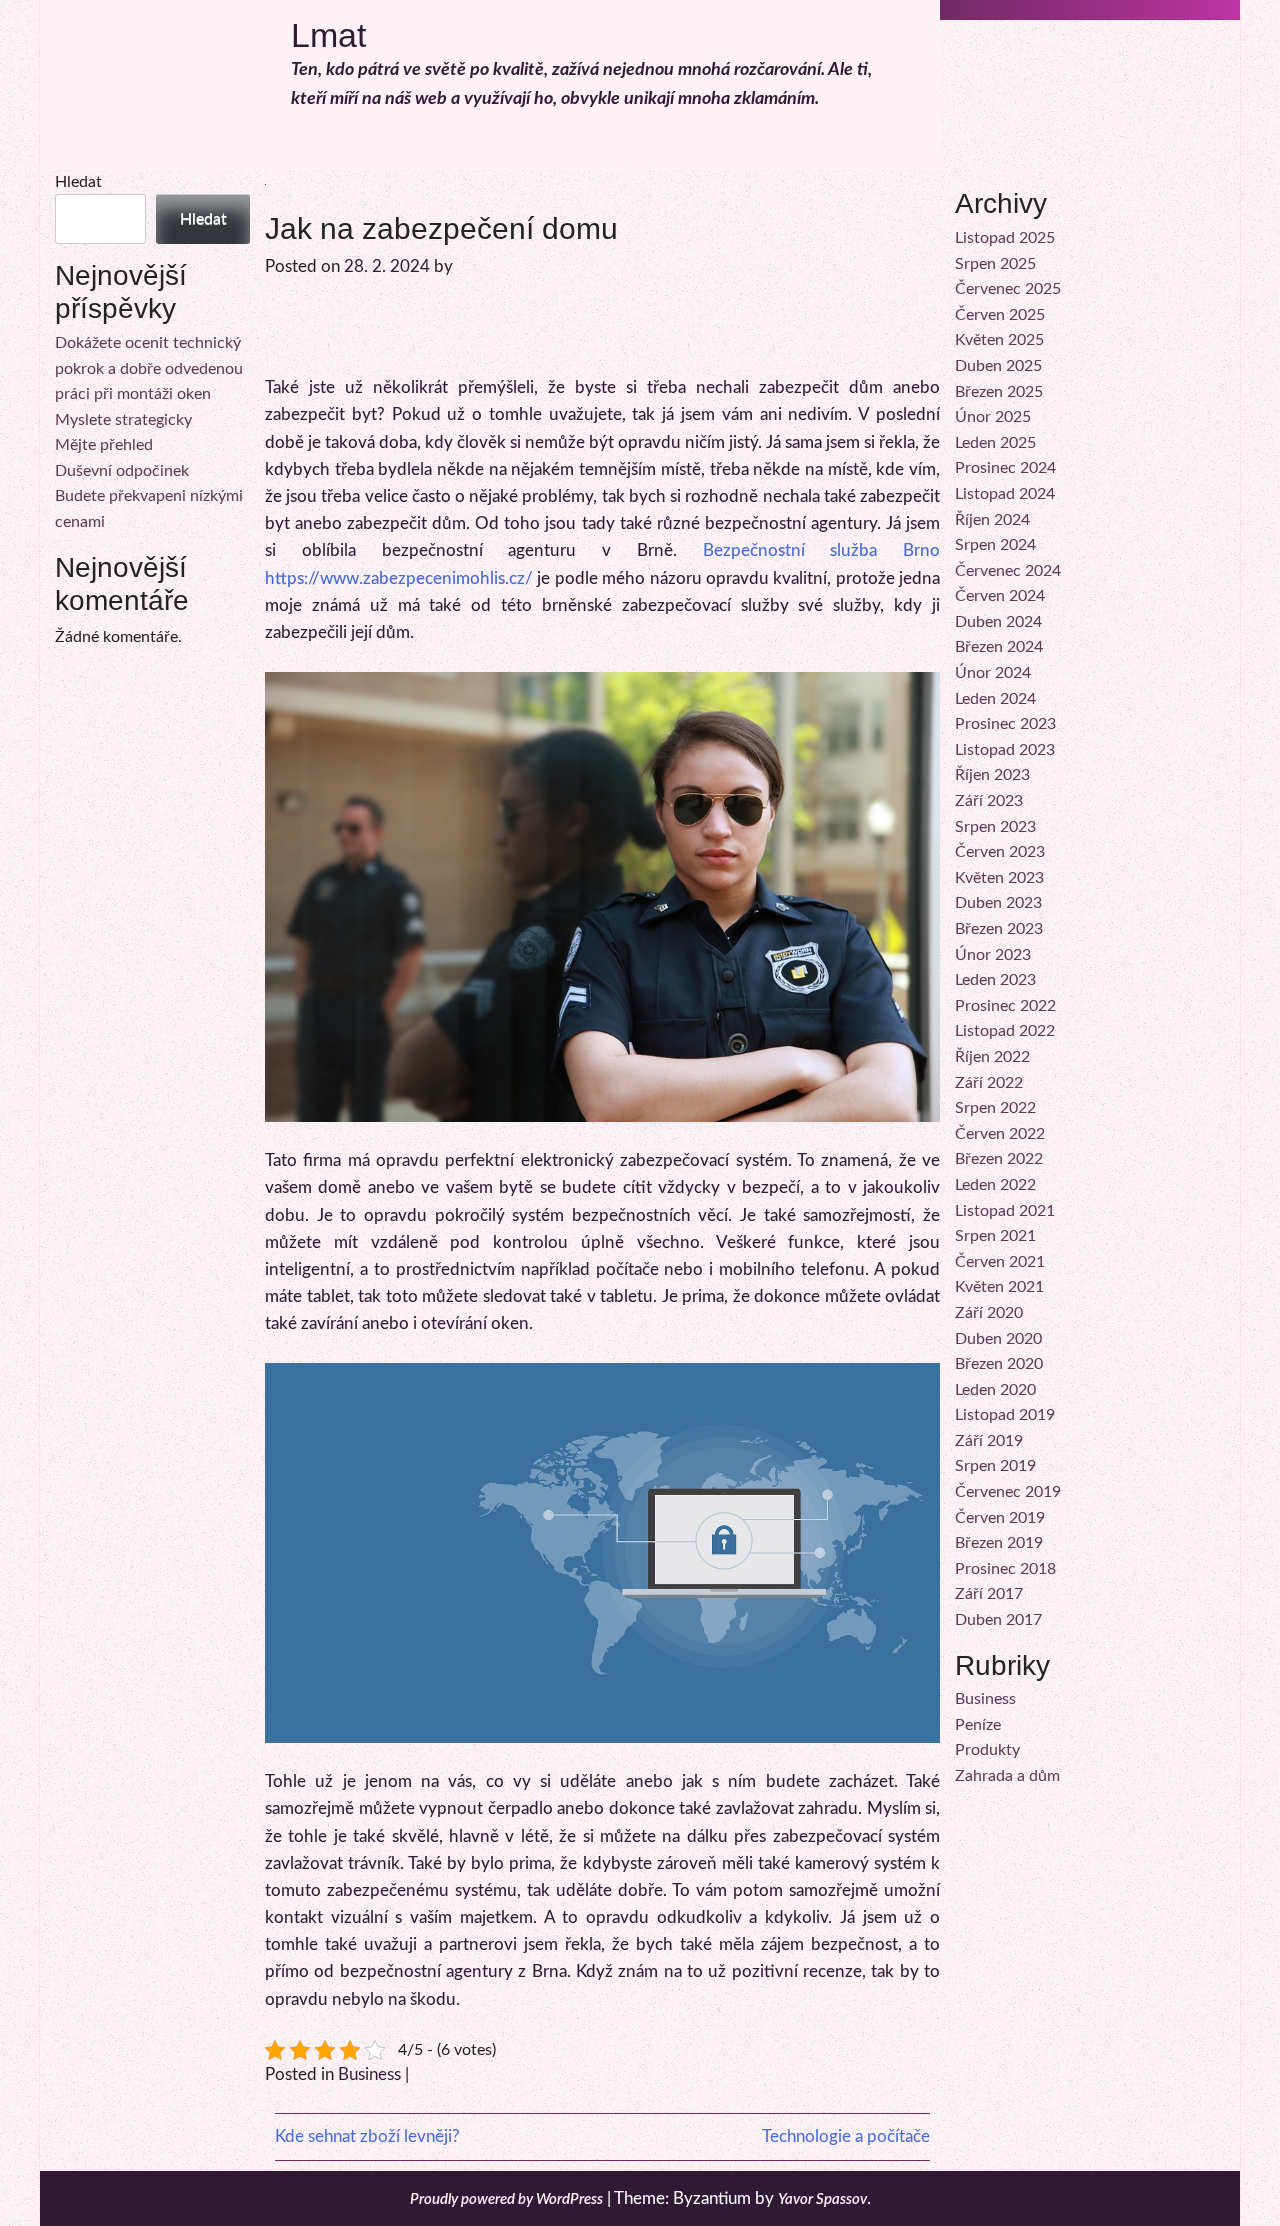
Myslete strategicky (123, 420)
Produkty (987, 1750)
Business (369, 2074)
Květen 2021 (999, 1287)
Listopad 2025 (1005, 238)
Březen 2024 (999, 647)
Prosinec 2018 (1005, 1569)
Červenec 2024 (1008, 571)
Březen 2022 (999, 1159)
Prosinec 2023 (1005, 724)
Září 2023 (989, 801)
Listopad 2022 (1005, 1031)
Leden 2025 (995, 443)
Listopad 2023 (1005, 750)
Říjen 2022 (992, 1057)
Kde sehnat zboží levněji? (367, 2136)
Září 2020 (989, 1313)
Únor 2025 (993, 417)
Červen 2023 (1000, 852)
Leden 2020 (995, 1390)
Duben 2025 (998, 366)
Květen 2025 (999, 340)
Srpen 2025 (995, 264)
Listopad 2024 (1005, 494)
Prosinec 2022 (1005, 1006)
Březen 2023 (999, 929)
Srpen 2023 (995, 827)
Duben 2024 (998, 622)
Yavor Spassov (822, 2199)
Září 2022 (989, 1083)
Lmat (328, 35)
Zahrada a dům (1007, 1776)
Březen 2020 (999, 1364)
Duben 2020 (998, 1339)
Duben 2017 (998, 1620)
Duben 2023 (998, 903)
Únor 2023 (993, 955)
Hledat (78, 182)
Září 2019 (989, 1441)
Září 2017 (989, 1594)
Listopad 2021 (1005, 1211)
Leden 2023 (995, 980)
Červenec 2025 (1008, 289)
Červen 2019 (1000, 1518)
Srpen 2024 (995, 545)
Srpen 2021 (995, 1236)
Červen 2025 (1000, 315)
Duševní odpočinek (122, 471)
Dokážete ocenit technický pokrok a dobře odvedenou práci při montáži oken (149, 368)
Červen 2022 (1000, 1134)
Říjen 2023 (992, 775)
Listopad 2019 (1005, 1415)
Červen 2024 (1000, 596)
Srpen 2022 (995, 1108)
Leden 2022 (995, 1185)
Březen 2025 (999, 392)
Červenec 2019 (1008, 1492)
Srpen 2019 (995, 1466)
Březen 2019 (999, 1543)
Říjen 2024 (992, 520)
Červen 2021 (1000, 1262)
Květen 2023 (999, 878)
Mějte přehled (104, 445)
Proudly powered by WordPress (506, 2199)
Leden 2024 (995, 699)
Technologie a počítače (846, 2136)
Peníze (978, 1725)
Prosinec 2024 (1005, 468)
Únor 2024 (993, 673)
